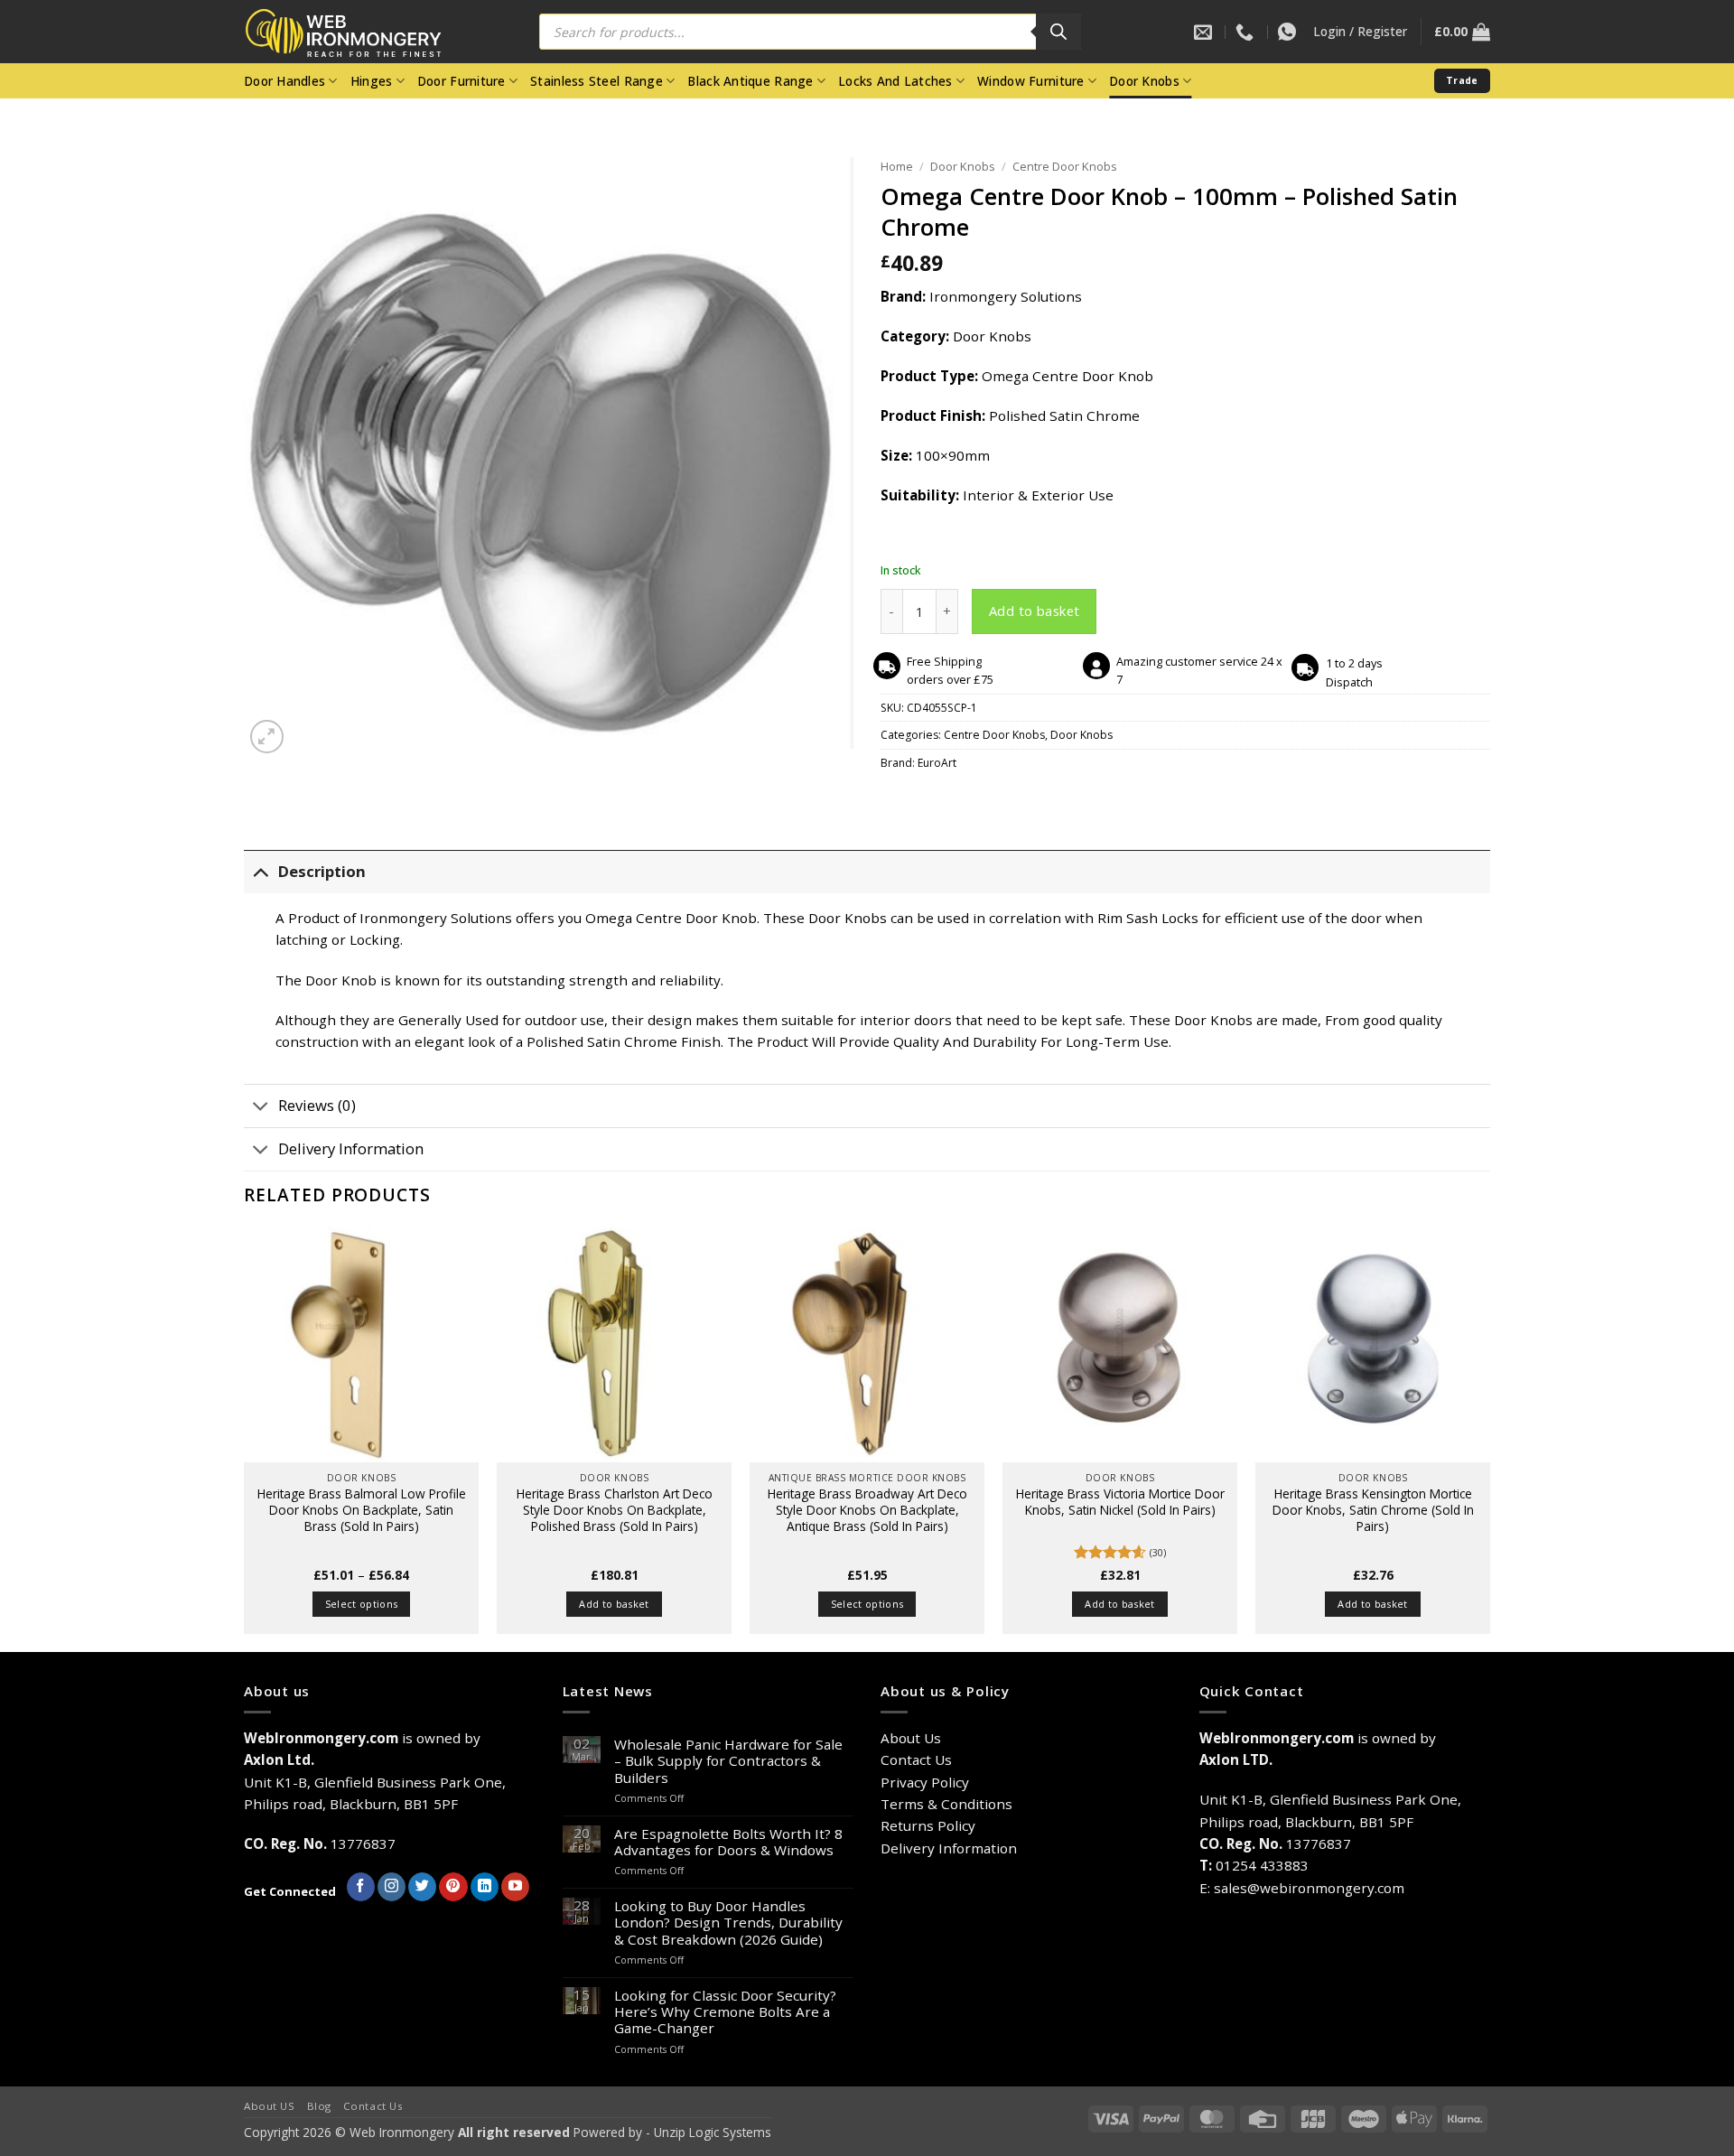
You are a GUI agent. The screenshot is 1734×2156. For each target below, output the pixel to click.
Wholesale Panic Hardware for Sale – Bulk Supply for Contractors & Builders (728, 1761)
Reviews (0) (317, 1105)
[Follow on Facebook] (361, 1887)
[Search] (1058, 32)
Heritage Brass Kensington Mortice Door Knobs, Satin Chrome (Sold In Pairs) (1373, 1510)
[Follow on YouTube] (515, 1887)
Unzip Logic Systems (713, 2132)
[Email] (1205, 32)
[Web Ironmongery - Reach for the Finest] (357, 32)
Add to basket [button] (614, 1604)
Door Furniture (461, 81)
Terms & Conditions (946, 1804)
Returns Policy (928, 1825)
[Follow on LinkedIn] (485, 1887)
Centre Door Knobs (1065, 166)
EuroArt (937, 763)
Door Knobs (1144, 81)
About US (270, 2106)
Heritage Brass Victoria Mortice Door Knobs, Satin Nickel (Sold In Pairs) (1120, 1502)
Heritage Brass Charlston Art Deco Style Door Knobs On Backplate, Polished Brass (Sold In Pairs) (615, 1510)
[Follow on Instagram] (392, 1887)
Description (322, 871)
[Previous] (245, 1437)
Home (897, 166)
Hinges (372, 81)
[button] (1360, 32)
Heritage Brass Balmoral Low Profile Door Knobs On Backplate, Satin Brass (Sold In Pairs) (362, 1510)
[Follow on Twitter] (422, 1887)
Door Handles (284, 81)
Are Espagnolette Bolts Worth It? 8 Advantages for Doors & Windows (728, 1842)
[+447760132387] (1289, 32)
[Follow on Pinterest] (453, 1887)
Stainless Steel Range (597, 81)
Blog (319, 2106)
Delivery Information (351, 1148)
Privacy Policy (925, 1782)
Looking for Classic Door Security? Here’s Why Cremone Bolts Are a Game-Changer (725, 2012)
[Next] (1489, 1437)
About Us (911, 1738)
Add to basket (1035, 611)
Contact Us (916, 1759)
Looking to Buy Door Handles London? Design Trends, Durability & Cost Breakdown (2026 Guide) (728, 1923)
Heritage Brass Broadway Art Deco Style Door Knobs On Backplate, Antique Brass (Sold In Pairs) (867, 1510)
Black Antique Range (750, 81)
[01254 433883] (1247, 32)
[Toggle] (261, 872)
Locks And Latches (895, 81)
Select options (362, 1604)
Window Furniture (1030, 81)
